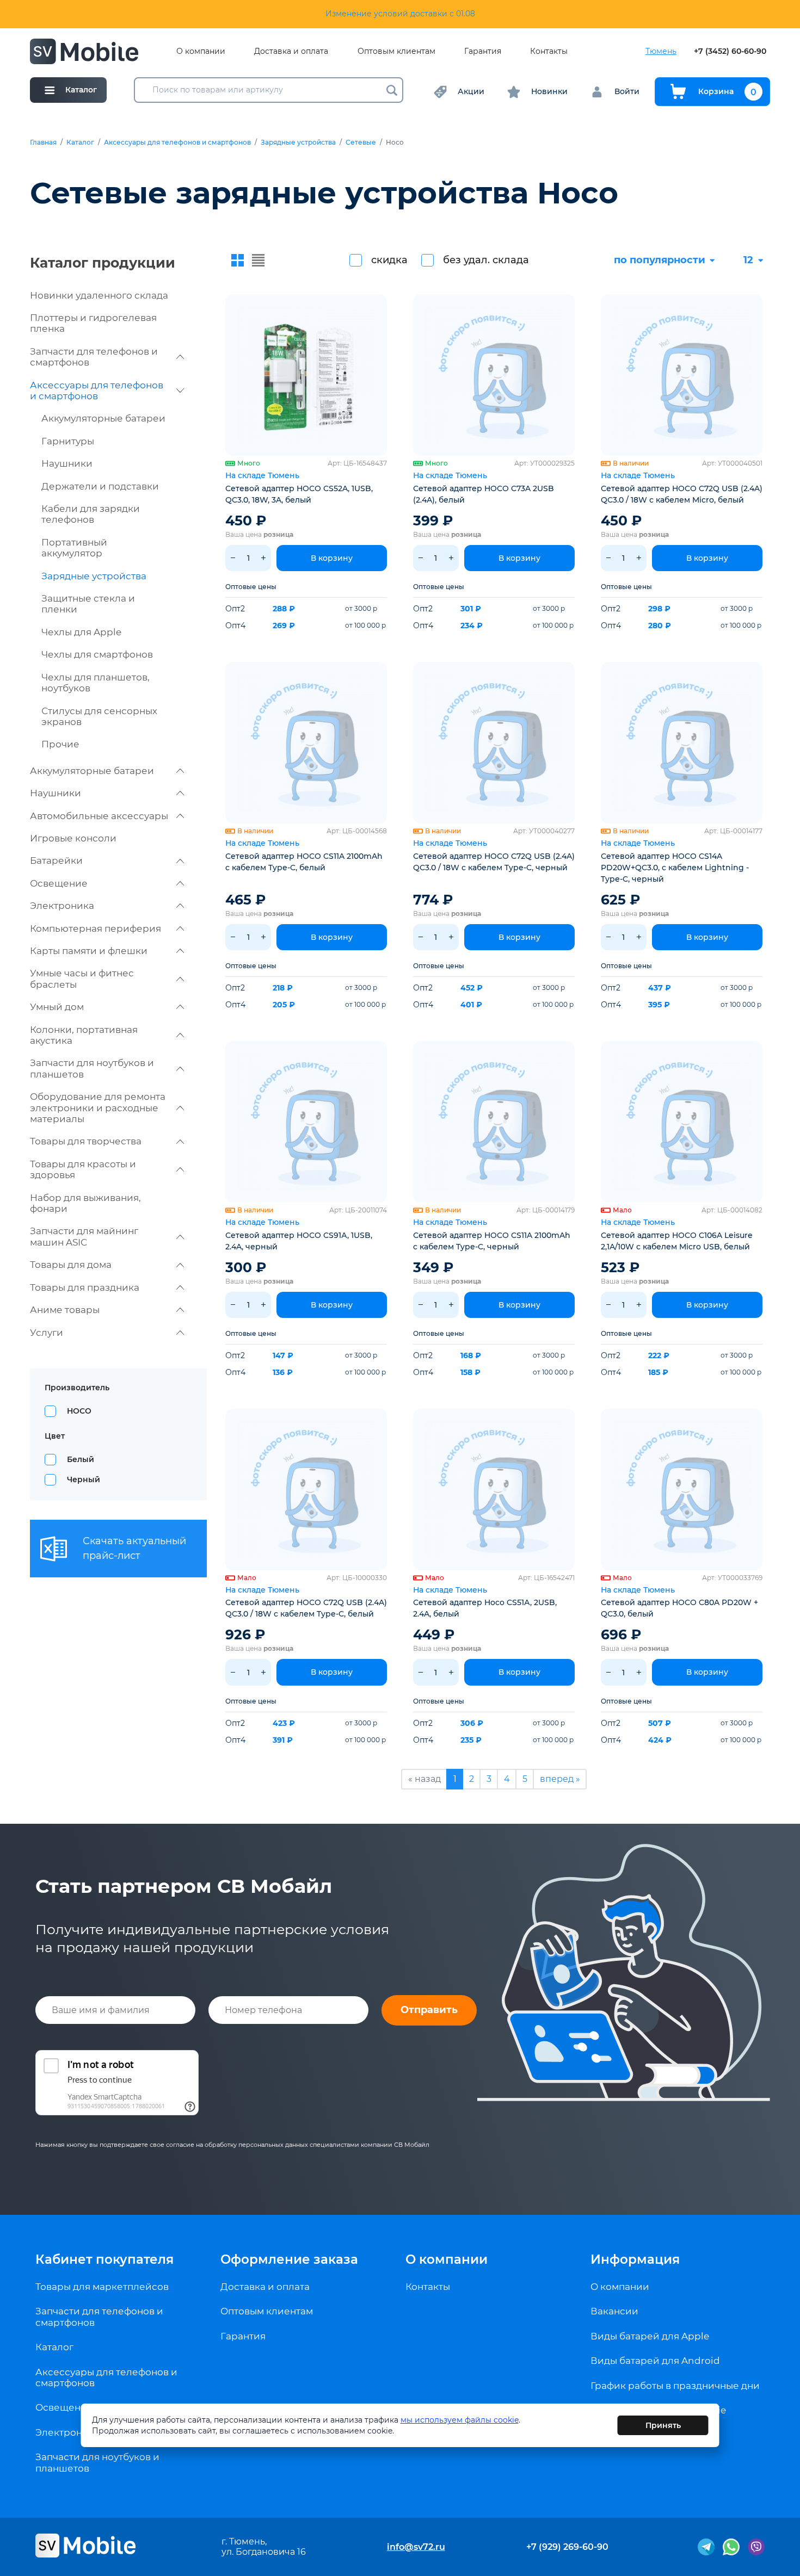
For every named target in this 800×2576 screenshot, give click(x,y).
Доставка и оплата (291, 51)
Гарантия (483, 51)
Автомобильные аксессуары (99, 816)
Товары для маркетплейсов (102, 2287)
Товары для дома (71, 1265)
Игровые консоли (73, 838)
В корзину (332, 558)
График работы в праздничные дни (675, 2386)
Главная (43, 143)
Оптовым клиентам (396, 51)
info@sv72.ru (416, 2547)
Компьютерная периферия (96, 928)
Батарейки (56, 860)
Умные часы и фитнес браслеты (82, 979)
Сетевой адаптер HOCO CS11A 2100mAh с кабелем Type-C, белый (304, 862)
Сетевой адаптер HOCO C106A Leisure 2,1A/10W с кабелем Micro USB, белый (677, 1241)
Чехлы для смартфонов (97, 654)
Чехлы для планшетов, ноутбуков (96, 683)
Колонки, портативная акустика (84, 1035)
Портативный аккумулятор (74, 548)
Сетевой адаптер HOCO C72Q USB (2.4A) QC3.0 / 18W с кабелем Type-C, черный (494, 862)
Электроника (62, 906)
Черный (84, 1479)
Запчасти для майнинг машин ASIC (84, 1236)
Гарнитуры (68, 441)
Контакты (549, 51)
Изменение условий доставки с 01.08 (400, 14)
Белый (81, 1459)
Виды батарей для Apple (650, 2336)
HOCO (79, 1411)
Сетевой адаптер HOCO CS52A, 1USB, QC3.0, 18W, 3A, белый (299, 494)
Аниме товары (65, 1310)
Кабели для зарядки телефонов (91, 514)
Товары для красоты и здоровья (83, 1169)
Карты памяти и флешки (89, 951)
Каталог (80, 143)
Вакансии (614, 2311)
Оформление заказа (289, 2259)
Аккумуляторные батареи (103, 418)
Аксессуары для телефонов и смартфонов (177, 143)
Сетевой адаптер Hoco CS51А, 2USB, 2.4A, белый (485, 1608)
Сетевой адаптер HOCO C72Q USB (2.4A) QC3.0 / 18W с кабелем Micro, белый (682, 494)
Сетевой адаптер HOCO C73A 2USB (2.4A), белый (484, 494)
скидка (389, 260)
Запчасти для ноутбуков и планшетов (92, 1068)
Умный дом (57, 1007)
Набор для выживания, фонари (85, 1203)
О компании (201, 51)
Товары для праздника (85, 1287)
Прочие (60, 744)
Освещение (59, 883)
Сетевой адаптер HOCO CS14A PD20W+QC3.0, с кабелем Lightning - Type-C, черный (675, 868)
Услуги (47, 1333)
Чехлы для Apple (81, 632)
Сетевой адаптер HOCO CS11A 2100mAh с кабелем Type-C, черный (492, 1241)
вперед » (560, 1779)
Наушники (67, 463)
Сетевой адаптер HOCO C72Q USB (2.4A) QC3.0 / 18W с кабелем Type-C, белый (306, 1608)
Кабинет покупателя (104, 2259)
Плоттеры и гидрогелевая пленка (93, 323)
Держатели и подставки (100, 486)
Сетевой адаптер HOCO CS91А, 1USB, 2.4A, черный (299, 1241)
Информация (635, 2259)
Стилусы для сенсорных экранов (99, 716)
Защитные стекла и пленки (88, 604)
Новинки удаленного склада (99, 295)
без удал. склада (486, 260)
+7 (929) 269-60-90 (567, 2547)
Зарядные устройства (298, 143)
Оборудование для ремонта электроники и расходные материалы (98, 1108)
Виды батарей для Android (655, 2361)
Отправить (429, 2010)
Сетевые (361, 143)
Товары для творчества (86, 1141)
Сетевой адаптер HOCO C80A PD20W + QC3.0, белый (679, 1608)
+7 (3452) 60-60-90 (730, 51)
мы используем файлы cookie (460, 2420)
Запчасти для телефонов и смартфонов (94, 357)
